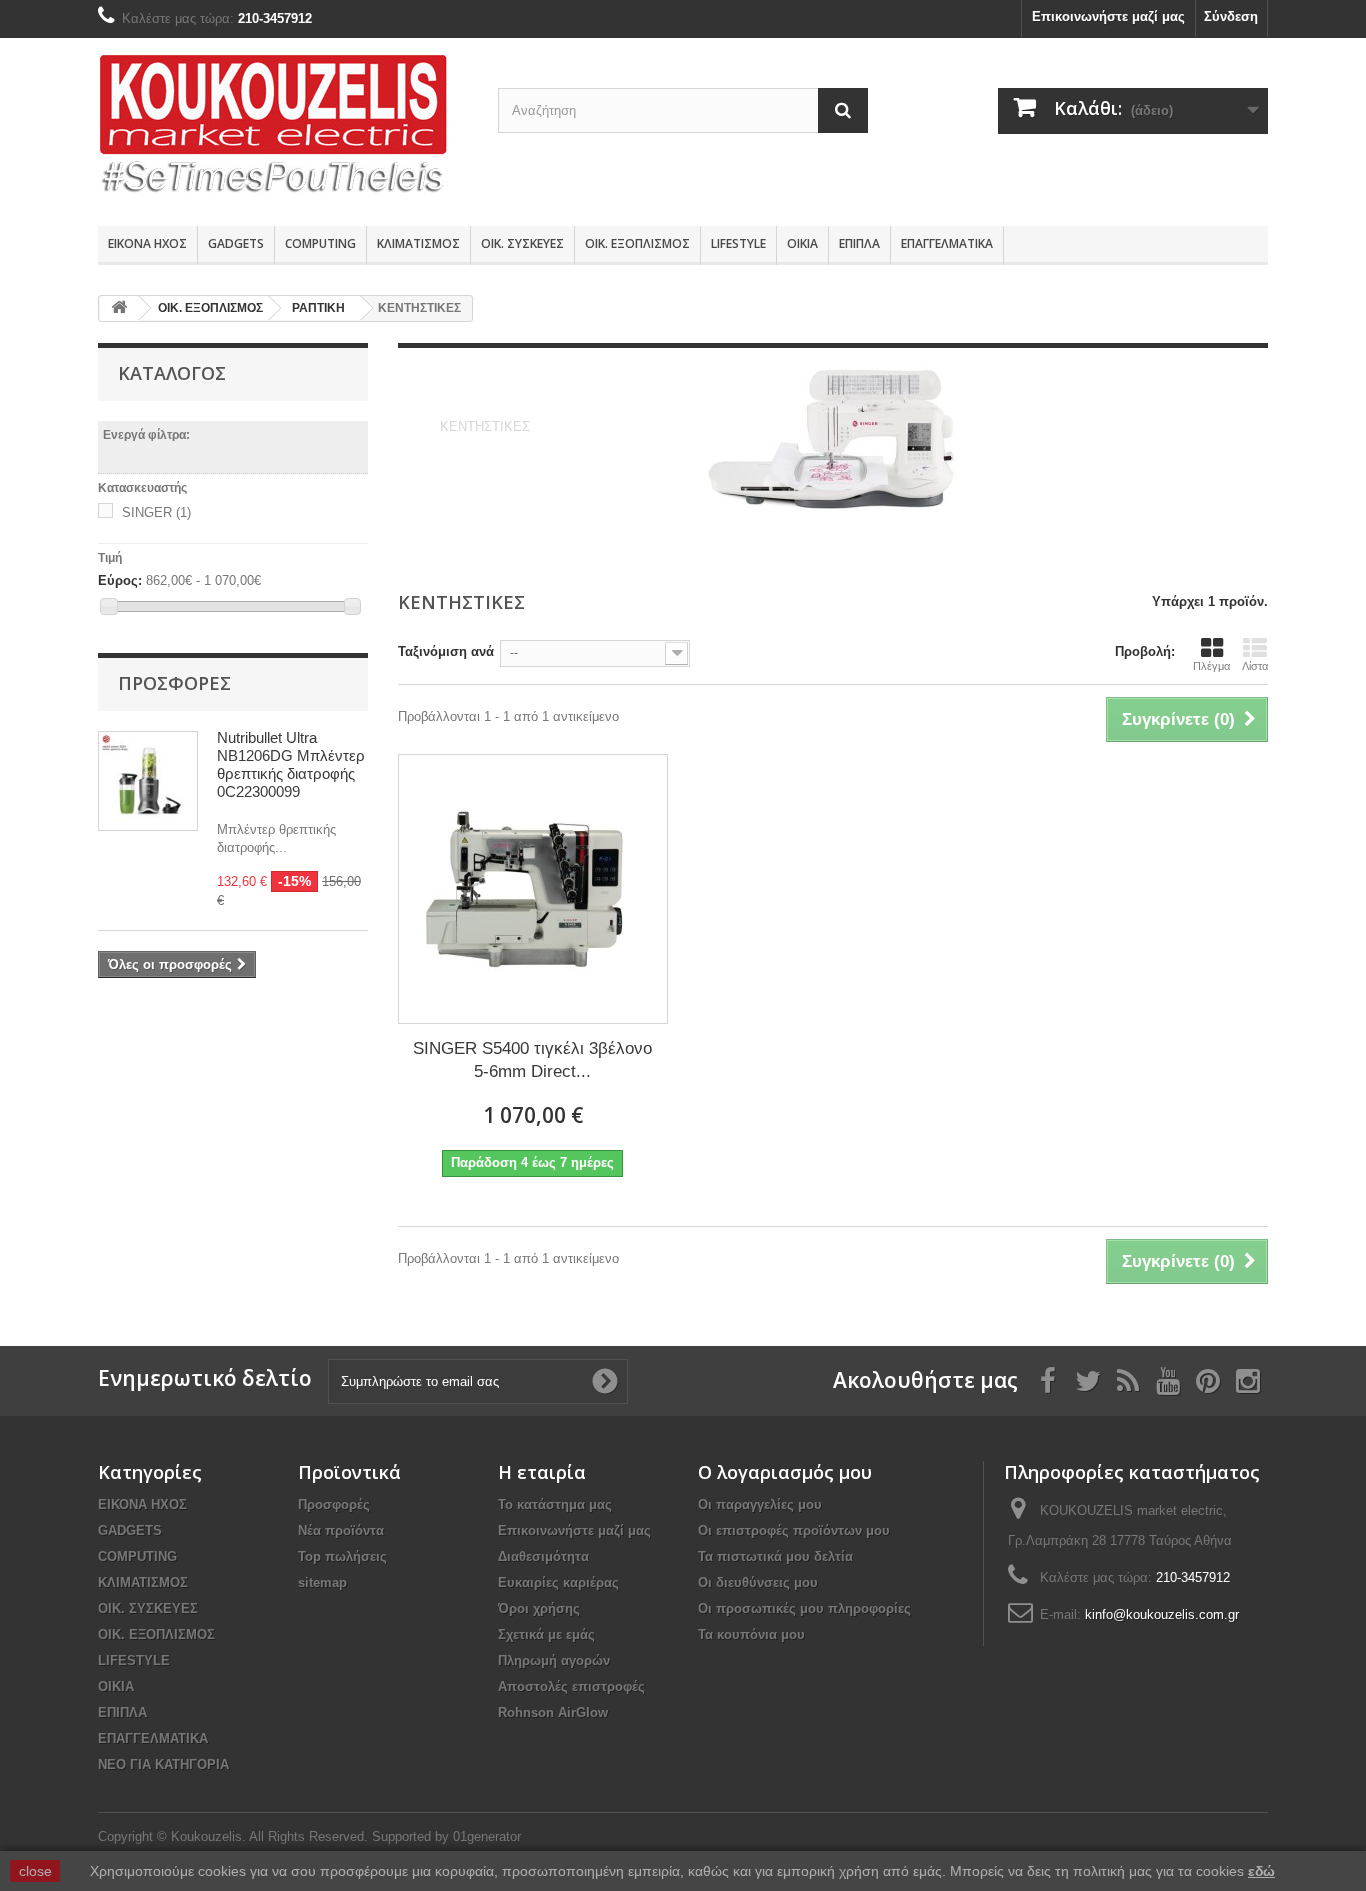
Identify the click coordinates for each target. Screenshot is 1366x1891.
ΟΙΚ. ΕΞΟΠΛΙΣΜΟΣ (637, 243)
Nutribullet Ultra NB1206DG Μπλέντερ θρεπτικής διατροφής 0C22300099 (291, 764)
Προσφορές (174, 683)
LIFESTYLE (738, 243)
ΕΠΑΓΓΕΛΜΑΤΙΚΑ (947, 243)
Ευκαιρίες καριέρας (558, 1582)
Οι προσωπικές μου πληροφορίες (804, 1608)
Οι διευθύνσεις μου (758, 1582)
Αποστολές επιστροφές (571, 1686)
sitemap (322, 1582)
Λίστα (1255, 666)
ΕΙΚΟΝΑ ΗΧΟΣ (147, 243)
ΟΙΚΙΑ (802, 243)
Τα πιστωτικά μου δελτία (775, 1556)
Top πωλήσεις (342, 1556)
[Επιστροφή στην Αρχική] (119, 308)
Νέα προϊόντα (341, 1530)
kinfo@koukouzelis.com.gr (1162, 1614)
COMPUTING (320, 243)
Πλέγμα (1211, 666)
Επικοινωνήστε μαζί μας (1108, 16)
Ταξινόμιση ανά (446, 651)
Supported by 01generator (446, 1836)
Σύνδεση (1231, 16)
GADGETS (236, 243)
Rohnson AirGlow (553, 1712)
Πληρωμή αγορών (554, 1660)
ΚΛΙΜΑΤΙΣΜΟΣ (418, 243)
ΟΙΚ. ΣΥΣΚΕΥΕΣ (522, 243)
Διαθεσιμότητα (543, 1556)
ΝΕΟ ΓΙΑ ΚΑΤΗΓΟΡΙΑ (163, 1764)
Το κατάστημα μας (555, 1504)
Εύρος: (120, 580)
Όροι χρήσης (539, 1608)
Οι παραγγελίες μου (760, 1504)
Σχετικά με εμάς (546, 1634)
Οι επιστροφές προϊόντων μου (794, 1530)
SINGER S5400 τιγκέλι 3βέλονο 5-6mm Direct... (532, 1060)
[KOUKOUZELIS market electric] (283, 127)
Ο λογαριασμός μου (785, 1472)
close (35, 1871)
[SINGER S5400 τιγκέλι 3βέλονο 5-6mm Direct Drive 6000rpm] (533, 889)
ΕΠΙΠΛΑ (859, 243)
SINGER (156, 512)
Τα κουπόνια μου (751, 1634)
